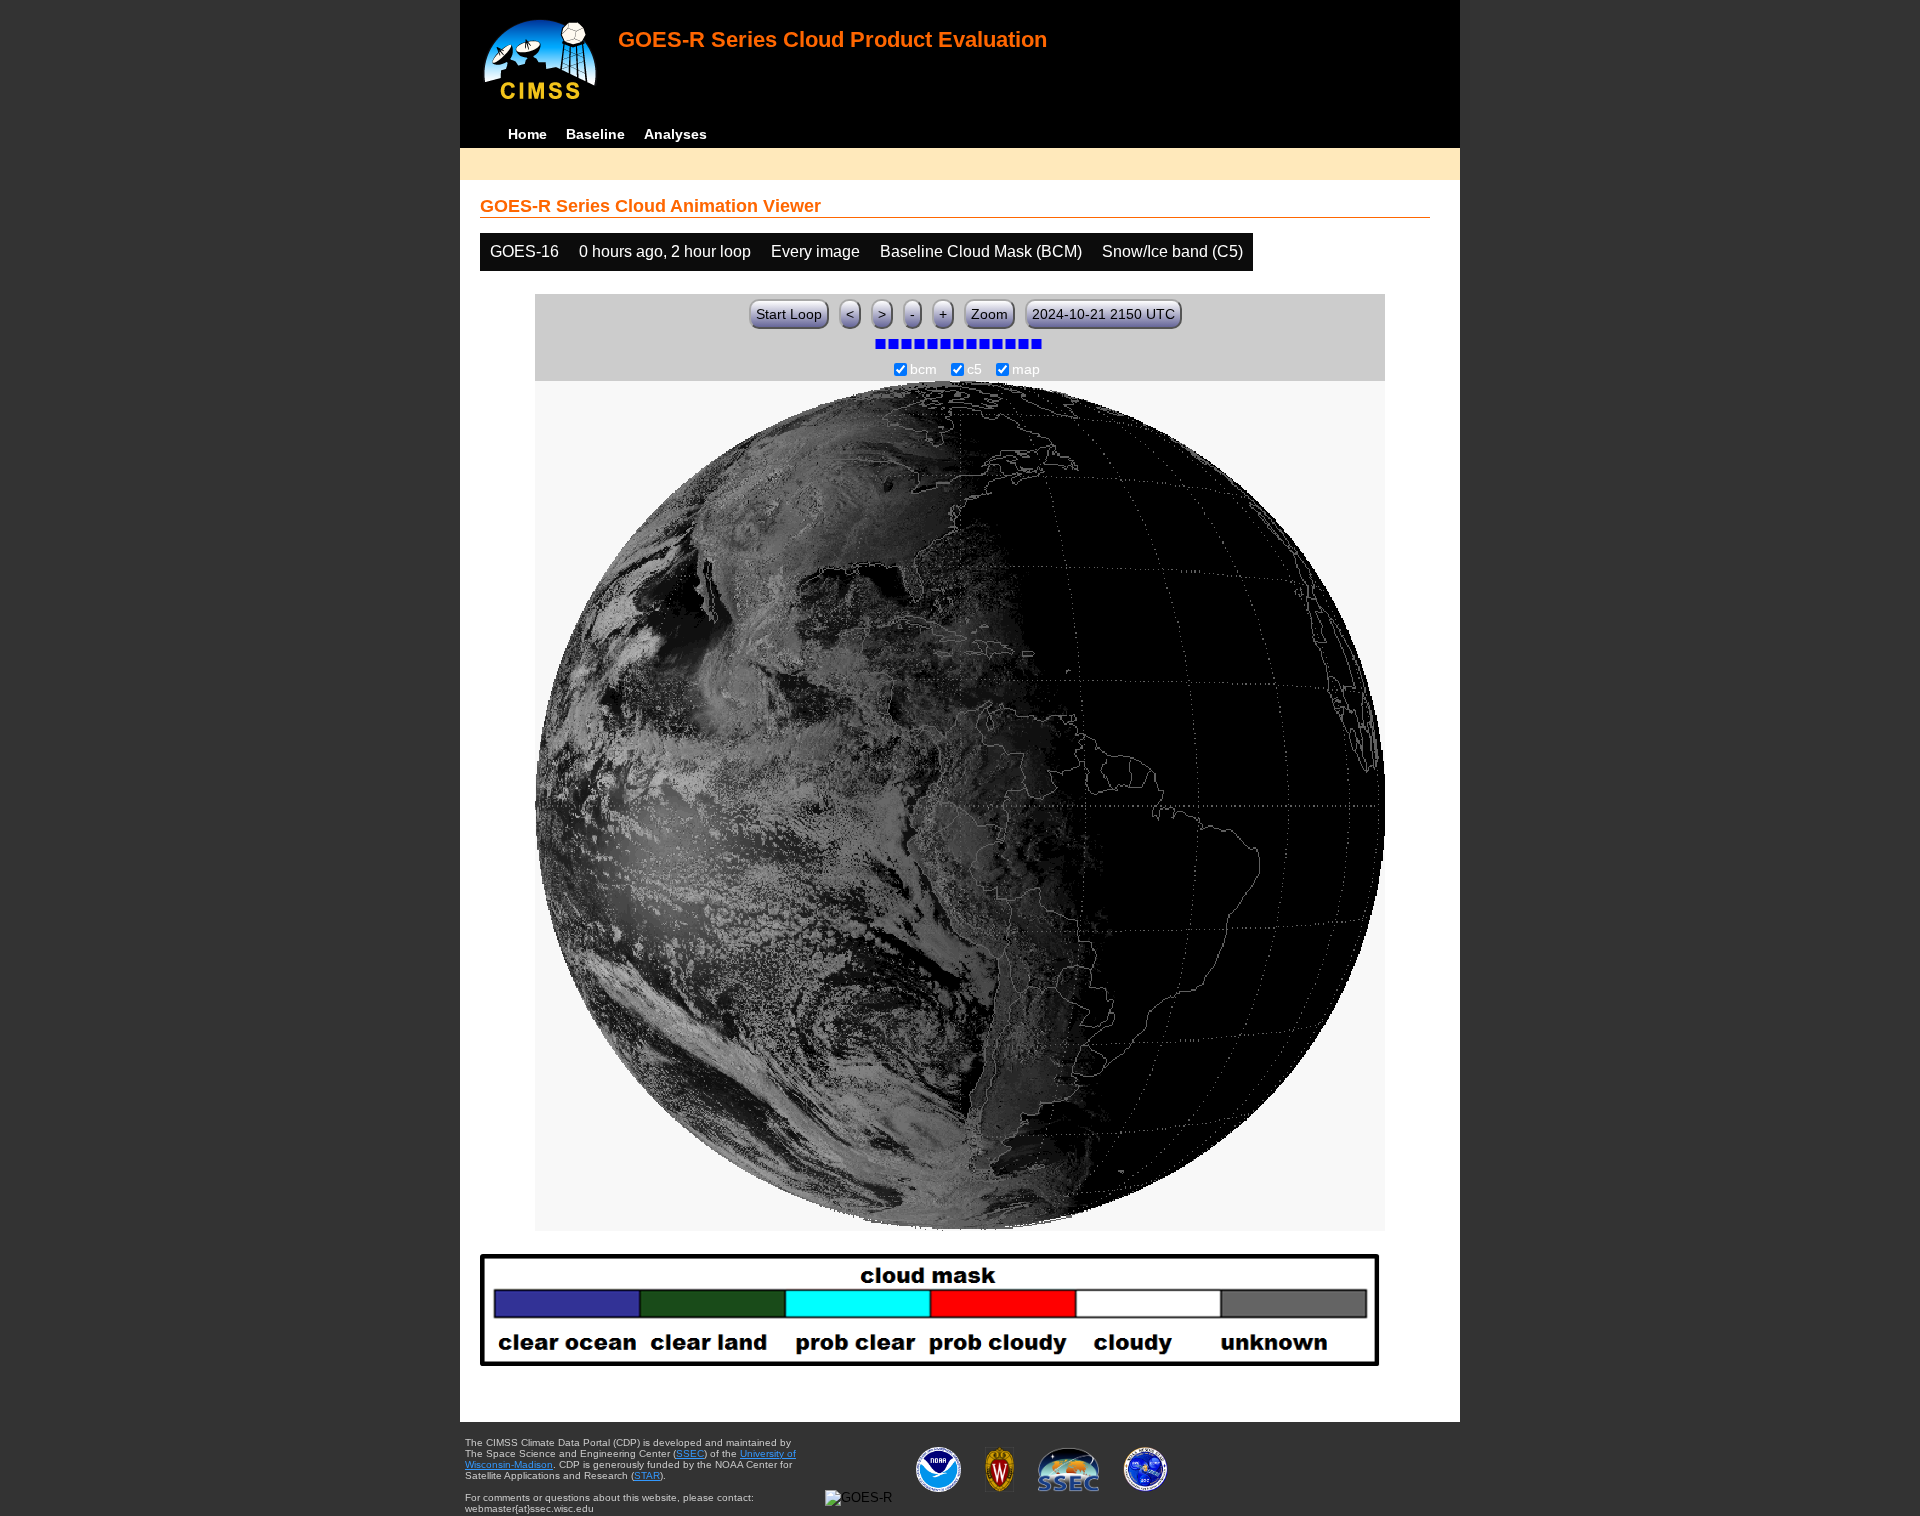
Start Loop (789, 314)
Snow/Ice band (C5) (1172, 251)
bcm (923, 370)
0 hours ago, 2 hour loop (665, 251)
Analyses (675, 134)
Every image (815, 251)
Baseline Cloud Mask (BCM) (981, 251)
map (1026, 370)
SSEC (690, 1453)
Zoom (989, 314)
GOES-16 (524, 251)
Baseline (595, 134)
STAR (647, 1475)
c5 (974, 370)
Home (527, 134)
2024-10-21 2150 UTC (1103, 314)
